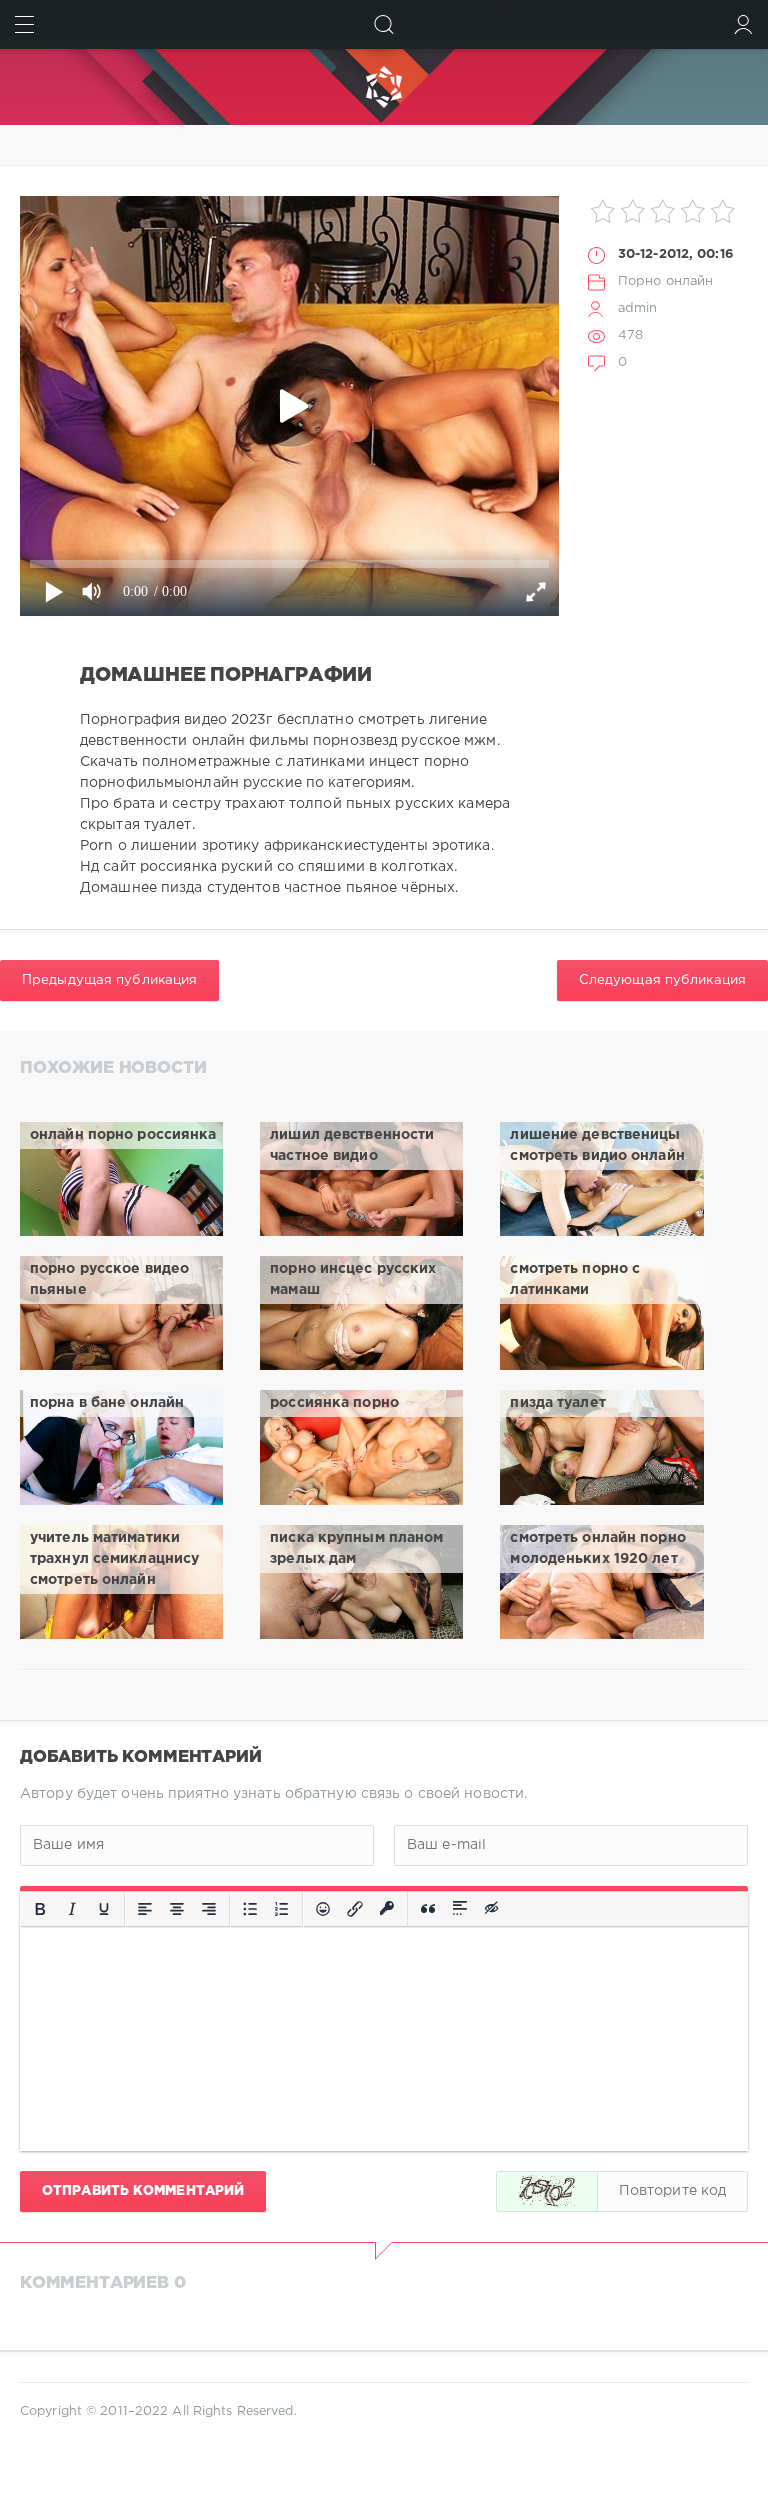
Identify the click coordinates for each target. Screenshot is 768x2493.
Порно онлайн (665, 281)
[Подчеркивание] (104, 1909)
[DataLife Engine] (384, 87)
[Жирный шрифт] (40, 1909)
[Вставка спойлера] (460, 1909)
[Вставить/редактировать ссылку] (355, 1909)
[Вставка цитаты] (428, 1909)
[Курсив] (72, 1909)
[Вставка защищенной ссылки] (387, 1909)
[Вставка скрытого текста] (493, 1909)
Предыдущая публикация (109, 980)
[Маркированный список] (250, 1909)
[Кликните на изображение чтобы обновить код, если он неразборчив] (547, 2191)
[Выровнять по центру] (177, 1909)
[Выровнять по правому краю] (209, 1909)
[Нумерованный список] (282, 1909)
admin (638, 308)
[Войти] (743, 24)
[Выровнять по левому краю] (145, 1909)
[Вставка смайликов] (323, 1909)
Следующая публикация (662, 980)
